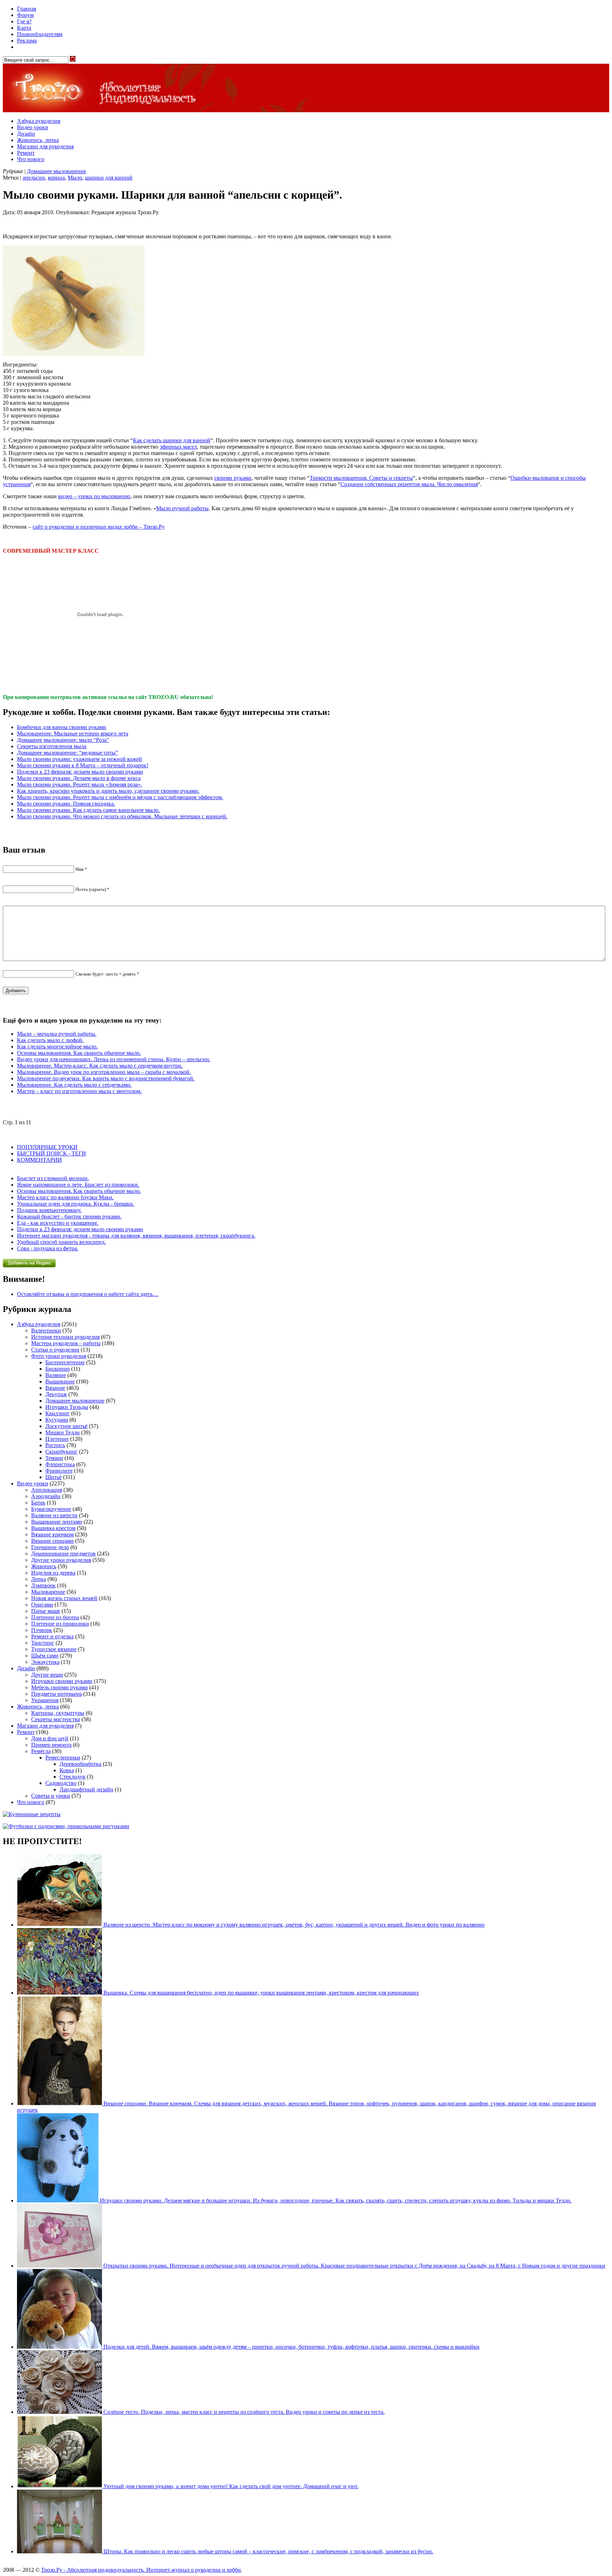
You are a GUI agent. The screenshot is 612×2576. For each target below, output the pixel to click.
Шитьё (53, 1477)
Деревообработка (80, 1764)
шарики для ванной (109, 178)
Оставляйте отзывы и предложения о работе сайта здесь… (88, 1294)
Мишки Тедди (63, 1432)
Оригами (42, 1605)
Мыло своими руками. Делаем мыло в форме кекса (79, 778)
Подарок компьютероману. (49, 1210)
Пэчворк (42, 1630)
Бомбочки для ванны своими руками (62, 727)
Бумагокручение (51, 1509)
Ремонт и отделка (52, 1636)
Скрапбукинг (61, 1452)
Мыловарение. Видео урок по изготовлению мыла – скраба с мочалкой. (104, 1072)
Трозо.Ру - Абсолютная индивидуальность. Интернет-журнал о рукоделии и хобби (141, 2570)
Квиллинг (58, 1413)
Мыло (75, 178)
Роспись (55, 1445)
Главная (27, 9)
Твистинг (43, 1643)
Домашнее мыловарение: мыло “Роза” (63, 740)
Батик (38, 1503)
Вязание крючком (52, 1534)
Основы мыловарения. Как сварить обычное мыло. (79, 1053)
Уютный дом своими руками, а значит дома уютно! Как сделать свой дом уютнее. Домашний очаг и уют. (230, 2486)
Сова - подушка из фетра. (48, 1248)
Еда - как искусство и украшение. (58, 1223)
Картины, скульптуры (58, 1713)
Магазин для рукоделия (45, 146)
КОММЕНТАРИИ (39, 1160)
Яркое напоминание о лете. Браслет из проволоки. (78, 1185)
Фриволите (59, 1471)
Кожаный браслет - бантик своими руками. (69, 1216)
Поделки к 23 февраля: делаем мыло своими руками (80, 772)
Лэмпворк (43, 1585)
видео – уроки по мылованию (94, 496)
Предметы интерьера (56, 1694)
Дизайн (26, 134)
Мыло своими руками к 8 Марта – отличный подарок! (83, 765)
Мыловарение (48, 1592)
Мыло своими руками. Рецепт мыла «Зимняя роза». (80, 784)
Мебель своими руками (59, 1687)
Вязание (55, 1388)
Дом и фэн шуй (50, 1738)
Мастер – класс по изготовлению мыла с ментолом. (79, 1091)
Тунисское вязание (54, 1649)
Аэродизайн (46, 1496)
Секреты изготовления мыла (52, 746)
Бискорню (58, 1369)
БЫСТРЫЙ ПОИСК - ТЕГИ (52, 1153)
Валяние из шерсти (54, 1515)
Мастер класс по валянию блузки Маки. (65, 1197)
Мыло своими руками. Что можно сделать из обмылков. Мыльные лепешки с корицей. (122, 816)
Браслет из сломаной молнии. (53, 1178)
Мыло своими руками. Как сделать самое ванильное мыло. (88, 810)
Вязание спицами (52, 1541)
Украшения (45, 1700)
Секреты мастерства (56, 1719)
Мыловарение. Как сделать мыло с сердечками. (74, 1085)
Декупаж (56, 1394)
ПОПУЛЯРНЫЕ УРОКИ (47, 1147)
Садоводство (61, 1783)
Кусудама (57, 1420)
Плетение (57, 1439)
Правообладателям (40, 34)
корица (56, 178)
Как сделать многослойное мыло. (57, 1047)
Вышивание (60, 1381)
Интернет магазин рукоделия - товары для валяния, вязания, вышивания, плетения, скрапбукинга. (136, 1236)
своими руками (233, 478)
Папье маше (46, 1611)
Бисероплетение (65, 1362)
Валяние (56, 1375)
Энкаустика (45, 1662)
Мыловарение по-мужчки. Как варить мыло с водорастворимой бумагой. (106, 1078)
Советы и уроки (51, 1796)
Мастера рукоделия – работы (66, 1343)
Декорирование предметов (63, 1554)
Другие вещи (47, 1675)
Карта (24, 28)
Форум (25, 15)
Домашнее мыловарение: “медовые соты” (67, 753)
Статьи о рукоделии (55, 1350)
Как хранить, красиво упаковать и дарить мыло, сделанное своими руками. (108, 791)
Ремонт (26, 153)
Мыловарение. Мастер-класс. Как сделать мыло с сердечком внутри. (100, 1066)
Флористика (60, 1464)
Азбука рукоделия (39, 121)
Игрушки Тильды (67, 1407)
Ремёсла (41, 1751)
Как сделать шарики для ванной (172, 440)
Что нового (31, 159)
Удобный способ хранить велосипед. (61, 1242)
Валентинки (46, 1330)
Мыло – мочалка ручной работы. (57, 1034)
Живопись (44, 1566)
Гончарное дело (50, 1547)
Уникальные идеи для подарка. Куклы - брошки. (76, 1204)
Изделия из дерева (53, 1573)
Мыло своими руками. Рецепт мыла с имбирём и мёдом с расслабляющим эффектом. (120, 797)
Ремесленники (63, 1758)
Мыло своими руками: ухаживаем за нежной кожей (80, 759)
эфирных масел (178, 447)
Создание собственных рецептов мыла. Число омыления (409, 484)
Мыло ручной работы (182, 508)
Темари (54, 1458)
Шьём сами (45, 1656)
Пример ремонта (51, 1745)
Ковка (67, 1770)
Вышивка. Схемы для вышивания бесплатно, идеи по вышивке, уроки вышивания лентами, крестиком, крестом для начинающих (260, 1993)
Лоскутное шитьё (66, 1426)
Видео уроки (33, 127)
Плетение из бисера (55, 1617)
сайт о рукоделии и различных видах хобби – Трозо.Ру (99, 527)
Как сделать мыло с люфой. (50, 1040)
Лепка (39, 1579)
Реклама (27, 41)
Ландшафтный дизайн (86, 1789)
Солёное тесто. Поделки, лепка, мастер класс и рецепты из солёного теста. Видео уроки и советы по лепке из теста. (243, 2412)
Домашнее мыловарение (56, 171)
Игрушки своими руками (62, 1681)
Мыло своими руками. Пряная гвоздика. (66, 804)
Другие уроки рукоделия (61, 1560)
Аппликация (47, 1490)
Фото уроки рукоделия (59, 1356)
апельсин (34, 178)
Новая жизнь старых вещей (64, 1598)
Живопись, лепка (38, 140)
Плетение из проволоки (60, 1624)
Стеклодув (72, 1777)
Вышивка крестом (53, 1528)
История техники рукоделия (65, 1337)
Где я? (24, 21)
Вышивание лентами (57, 1522)
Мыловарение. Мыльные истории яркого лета (73, 733)
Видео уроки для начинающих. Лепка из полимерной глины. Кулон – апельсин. (114, 1059)
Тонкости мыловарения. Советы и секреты (361, 478)
